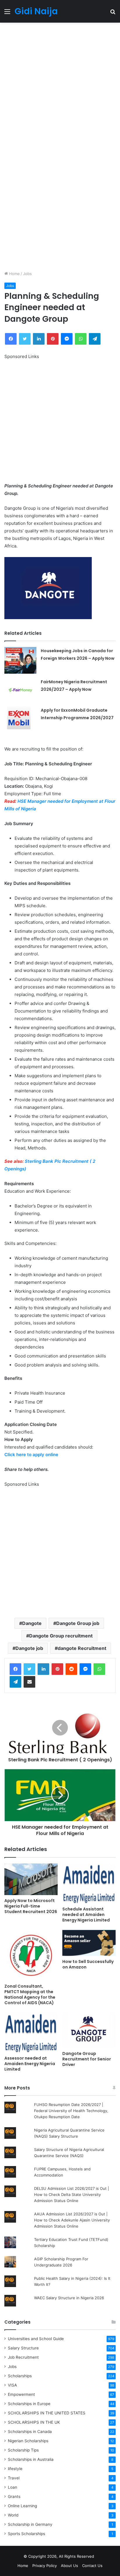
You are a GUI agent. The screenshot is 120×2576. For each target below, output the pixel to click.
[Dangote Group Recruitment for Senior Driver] (89, 2030)
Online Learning (22, 2506)
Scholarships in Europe (29, 2404)
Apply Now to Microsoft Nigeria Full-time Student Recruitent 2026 (31, 1906)
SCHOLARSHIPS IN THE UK (34, 2422)
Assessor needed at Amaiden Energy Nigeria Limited (30, 2064)
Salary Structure (23, 2348)
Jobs (27, 274)
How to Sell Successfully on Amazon (88, 1964)
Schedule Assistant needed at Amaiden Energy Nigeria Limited (86, 1915)
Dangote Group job (78, 1623)
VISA (12, 2385)
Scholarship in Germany (30, 2524)
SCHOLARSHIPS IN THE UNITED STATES (47, 2413)
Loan (13, 2487)
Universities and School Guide (36, 2339)
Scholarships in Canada (30, 2432)
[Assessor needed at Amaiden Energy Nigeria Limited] (31, 2032)
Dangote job (29, 1648)
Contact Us (92, 2566)
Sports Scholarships (27, 2534)
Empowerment (21, 2394)
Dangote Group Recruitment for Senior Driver (87, 2059)
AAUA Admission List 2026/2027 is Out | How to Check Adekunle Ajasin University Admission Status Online (72, 2220)
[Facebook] (15, 1669)
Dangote (32, 1623)
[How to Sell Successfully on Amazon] (89, 1943)
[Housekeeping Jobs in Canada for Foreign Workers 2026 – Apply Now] (20, 660)
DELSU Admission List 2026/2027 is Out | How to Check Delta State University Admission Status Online (72, 2194)
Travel (14, 2478)
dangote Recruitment (82, 1648)
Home (14, 274)
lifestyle (15, 2469)
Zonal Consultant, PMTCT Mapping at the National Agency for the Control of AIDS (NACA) (30, 1994)
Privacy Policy (45, 2566)
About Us (69, 2566)
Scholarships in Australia (31, 2459)
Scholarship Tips (23, 2450)
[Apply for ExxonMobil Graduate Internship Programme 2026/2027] (20, 719)
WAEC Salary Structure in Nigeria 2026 (69, 2298)
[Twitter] (29, 1669)
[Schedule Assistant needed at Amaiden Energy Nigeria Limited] (89, 1883)
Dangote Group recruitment (61, 1636)
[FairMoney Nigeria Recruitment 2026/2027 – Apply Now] (20, 690)
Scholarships (20, 2376)
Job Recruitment (23, 2357)
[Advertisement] (60, 85)
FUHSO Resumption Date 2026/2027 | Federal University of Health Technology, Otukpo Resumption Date (71, 2111)
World (13, 2515)
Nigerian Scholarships (28, 2441)
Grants (14, 2497)
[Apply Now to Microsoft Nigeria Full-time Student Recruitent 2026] (31, 1879)
